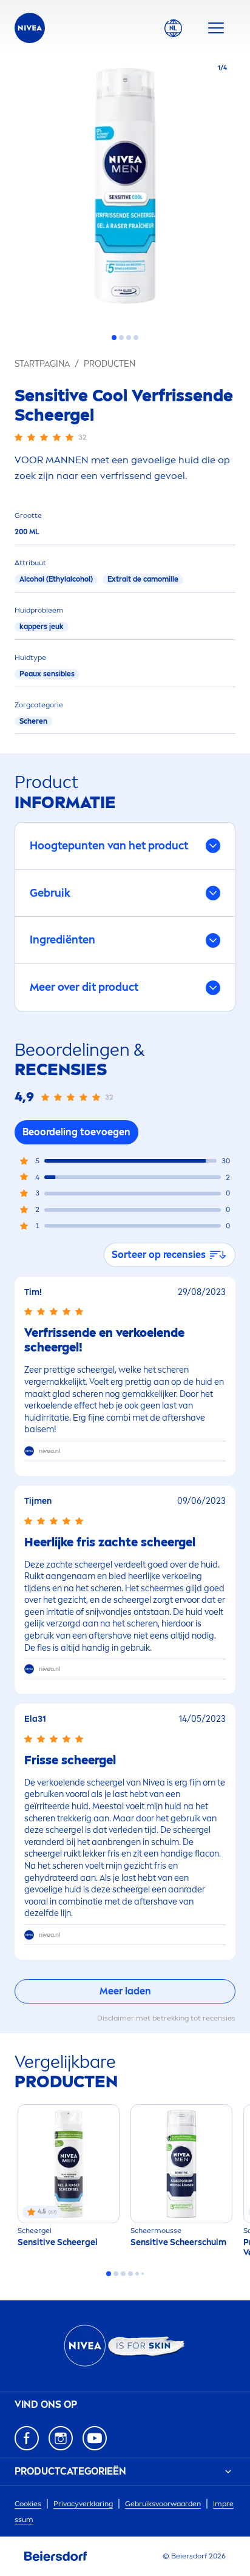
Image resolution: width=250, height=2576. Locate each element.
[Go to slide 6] (143, 2274)
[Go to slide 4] (136, 338)
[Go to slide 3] (129, 338)
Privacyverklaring (83, 2504)
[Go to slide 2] (121, 338)
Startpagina (42, 364)
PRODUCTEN (110, 364)
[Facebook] (27, 2438)
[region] (125, 189)
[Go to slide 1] (114, 338)
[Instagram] (61, 2438)
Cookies (28, 2504)
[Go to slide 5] (137, 2274)
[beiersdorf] (56, 2557)
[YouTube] (95, 2438)
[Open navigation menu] (216, 28)
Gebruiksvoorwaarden (163, 2504)
